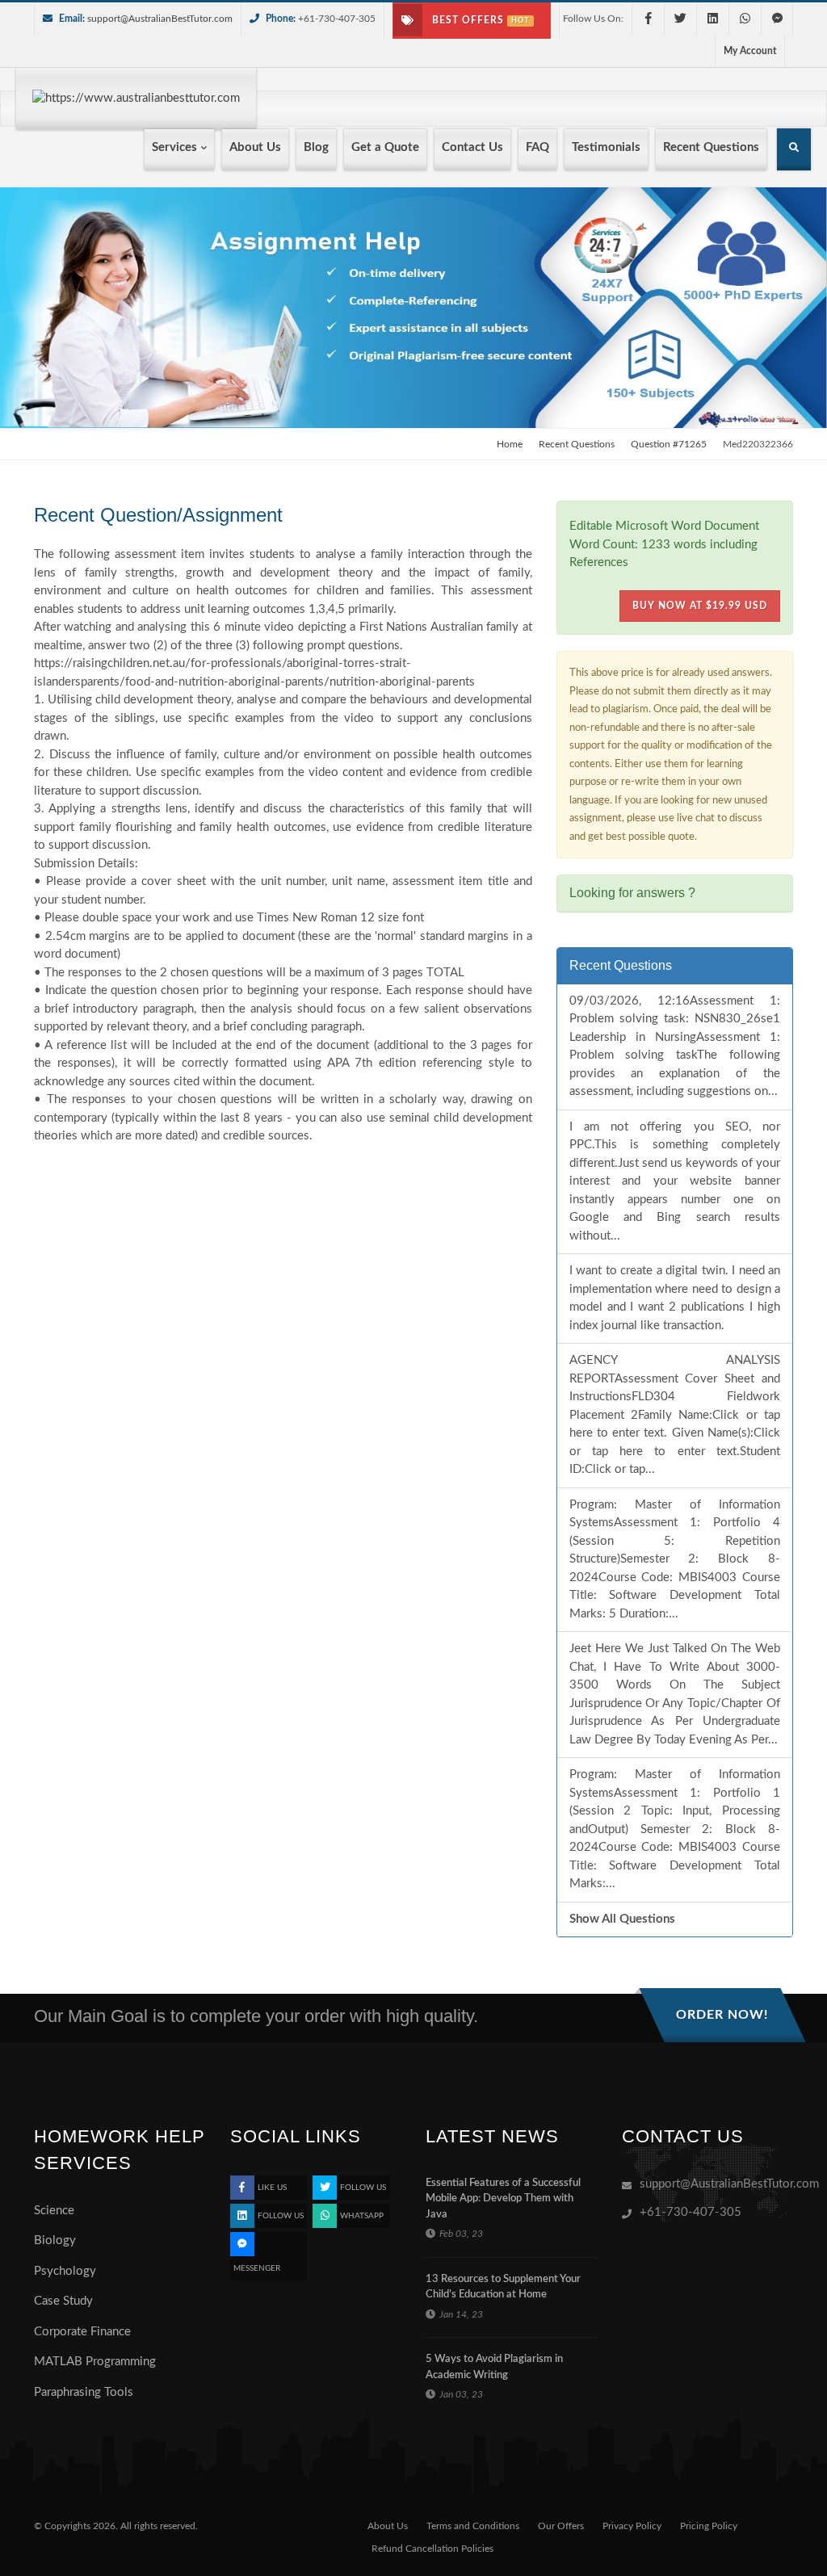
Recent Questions (577, 444)
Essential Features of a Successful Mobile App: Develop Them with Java (503, 2199)
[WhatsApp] (745, 19)
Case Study (63, 2301)
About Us (388, 2526)
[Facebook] (648, 19)
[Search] (794, 151)
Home (510, 444)
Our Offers (561, 2526)
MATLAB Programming (95, 2362)
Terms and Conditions (473, 2526)
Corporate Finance (82, 2332)
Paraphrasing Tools (84, 2392)
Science (54, 2211)
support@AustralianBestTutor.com (160, 19)
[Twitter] (680, 19)
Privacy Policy (632, 2526)
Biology (55, 2240)
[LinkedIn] (712, 19)
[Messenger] (777, 19)
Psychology (65, 2271)
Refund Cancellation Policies (432, 2549)
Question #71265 (669, 444)
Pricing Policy (709, 2526)
